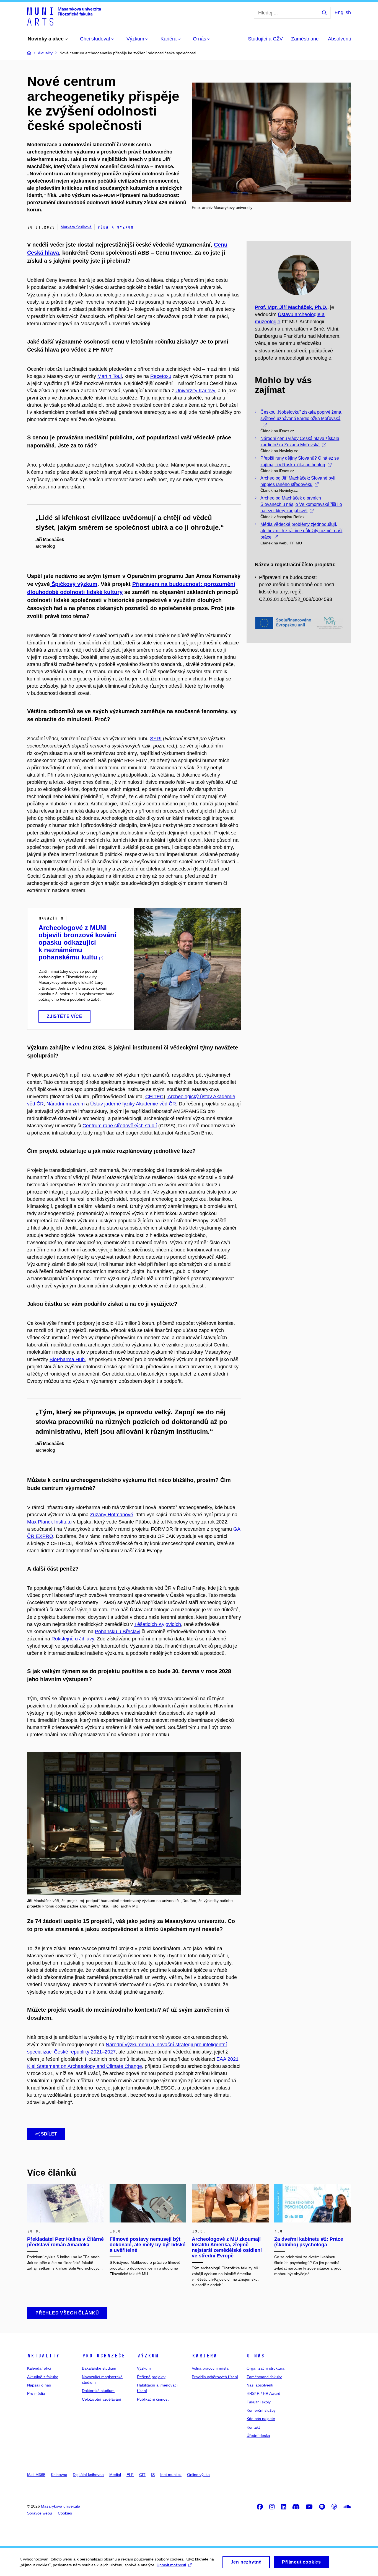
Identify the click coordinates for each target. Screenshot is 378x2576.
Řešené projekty (151, 2377)
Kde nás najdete (261, 2419)
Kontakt (253, 2427)
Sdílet (49, 2134)
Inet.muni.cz (171, 2475)
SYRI (156, 739)
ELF (130, 2475)
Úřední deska (258, 2436)
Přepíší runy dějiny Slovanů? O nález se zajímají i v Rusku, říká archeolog (300, 461)
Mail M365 (36, 2475)
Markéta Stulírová (76, 227)
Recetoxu (161, 376)
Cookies (65, 2513)
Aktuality (43, 2356)
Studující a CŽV (265, 39)
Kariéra (204, 2356)
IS (153, 2475)
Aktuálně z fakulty (42, 2377)
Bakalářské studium (99, 2368)
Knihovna (59, 2475)
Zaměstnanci (305, 39)
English (343, 12)
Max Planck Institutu (49, 1522)
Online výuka (198, 2475)
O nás (256, 2356)
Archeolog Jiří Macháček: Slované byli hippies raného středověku (298, 481)
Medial (115, 2475)
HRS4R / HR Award (263, 2393)
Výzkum (148, 2356)
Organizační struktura (266, 2368)
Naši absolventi (260, 2385)
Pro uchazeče (103, 2356)
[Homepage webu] (64, 16)
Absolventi (339, 39)
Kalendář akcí (39, 2368)
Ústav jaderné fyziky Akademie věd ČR (133, 1104)
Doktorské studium (98, 2391)
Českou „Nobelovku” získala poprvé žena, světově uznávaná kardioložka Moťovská (301, 415)
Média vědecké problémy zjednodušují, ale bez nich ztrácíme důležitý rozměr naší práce (301, 531)
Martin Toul (110, 376)
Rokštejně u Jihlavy (73, 1639)
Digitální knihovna (88, 2475)
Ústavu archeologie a (301, 314)
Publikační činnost (153, 2399)
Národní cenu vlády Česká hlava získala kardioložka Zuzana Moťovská (300, 442)
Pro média (36, 2393)
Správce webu (40, 2513)
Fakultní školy (259, 2402)
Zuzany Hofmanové (112, 1515)
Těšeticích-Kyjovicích (158, 1624)
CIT (142, 2475)
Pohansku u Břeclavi (118, 1632)
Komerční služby (261, 2410)
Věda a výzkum (115, 227)
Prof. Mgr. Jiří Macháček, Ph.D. (291, 307)
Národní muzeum (66, 1104)
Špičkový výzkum (74, 584)
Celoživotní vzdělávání (102, 2399)
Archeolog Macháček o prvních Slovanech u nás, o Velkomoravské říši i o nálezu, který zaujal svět (301, 504)
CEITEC (154, 1097)
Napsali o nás (39, 2385)
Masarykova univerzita (61, 2506)
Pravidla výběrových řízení (215, 2377)
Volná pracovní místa (210, 2368)
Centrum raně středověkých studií (120, 1126)
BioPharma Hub (67, 1359)
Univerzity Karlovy (195, 391)
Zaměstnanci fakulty (264, 2377)
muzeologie (268, 322)
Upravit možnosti (171, 2565)
